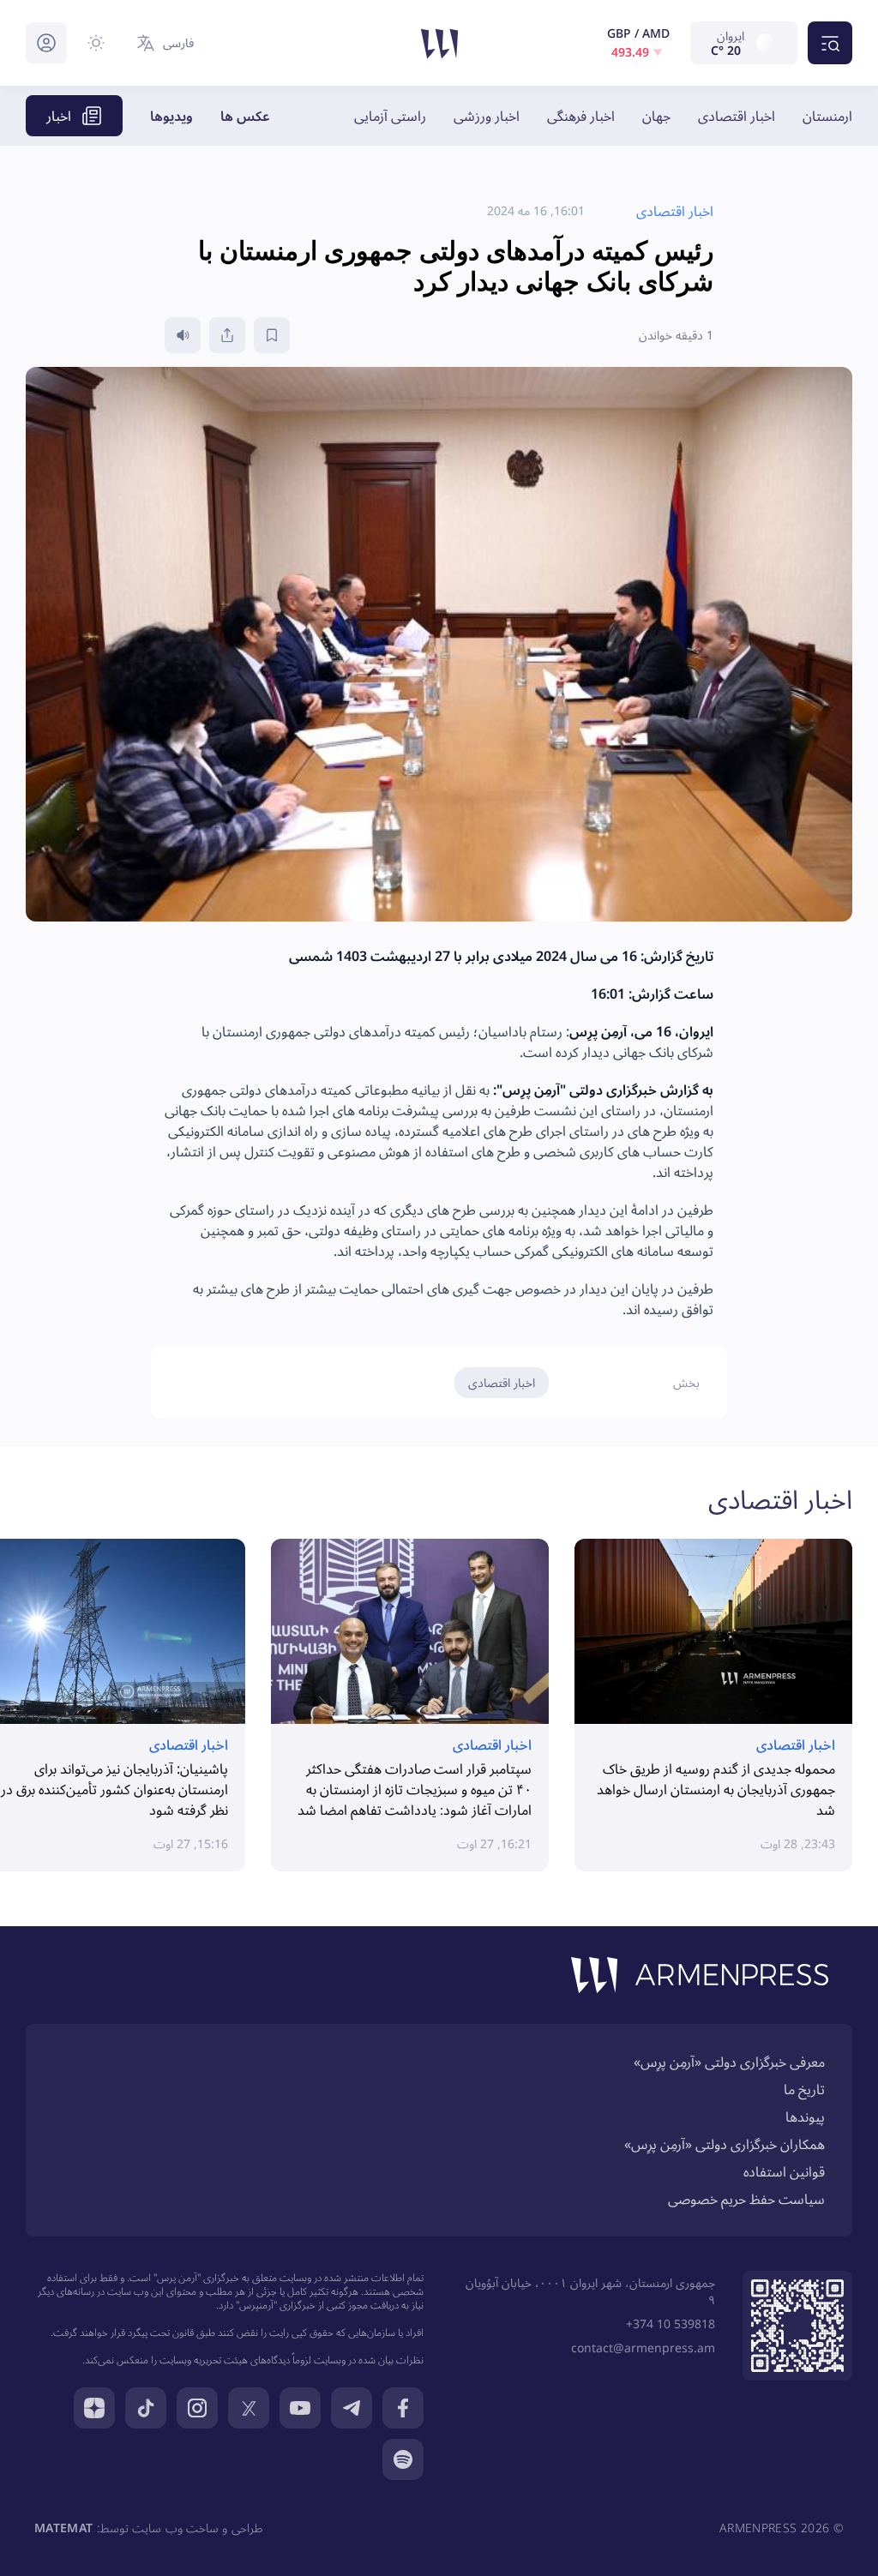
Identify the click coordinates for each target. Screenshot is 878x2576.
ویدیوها (171, 116)
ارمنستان (827, 116)
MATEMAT (63, 2528)
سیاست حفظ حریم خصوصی (746, 2199)
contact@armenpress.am (643, 2348)
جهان (656, 116)
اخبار (59, 116)
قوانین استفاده (784, 2171)
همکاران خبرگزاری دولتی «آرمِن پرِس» (725, 2144)
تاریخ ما (804, 2089)
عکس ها (245, 116)
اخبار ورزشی (487, 116)
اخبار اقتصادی (737, 116)
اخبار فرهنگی (581, 116)
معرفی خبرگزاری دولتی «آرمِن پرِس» (729, 2062)
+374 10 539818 (671, 2324)
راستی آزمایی (390, 116)
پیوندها (805, 2117)
